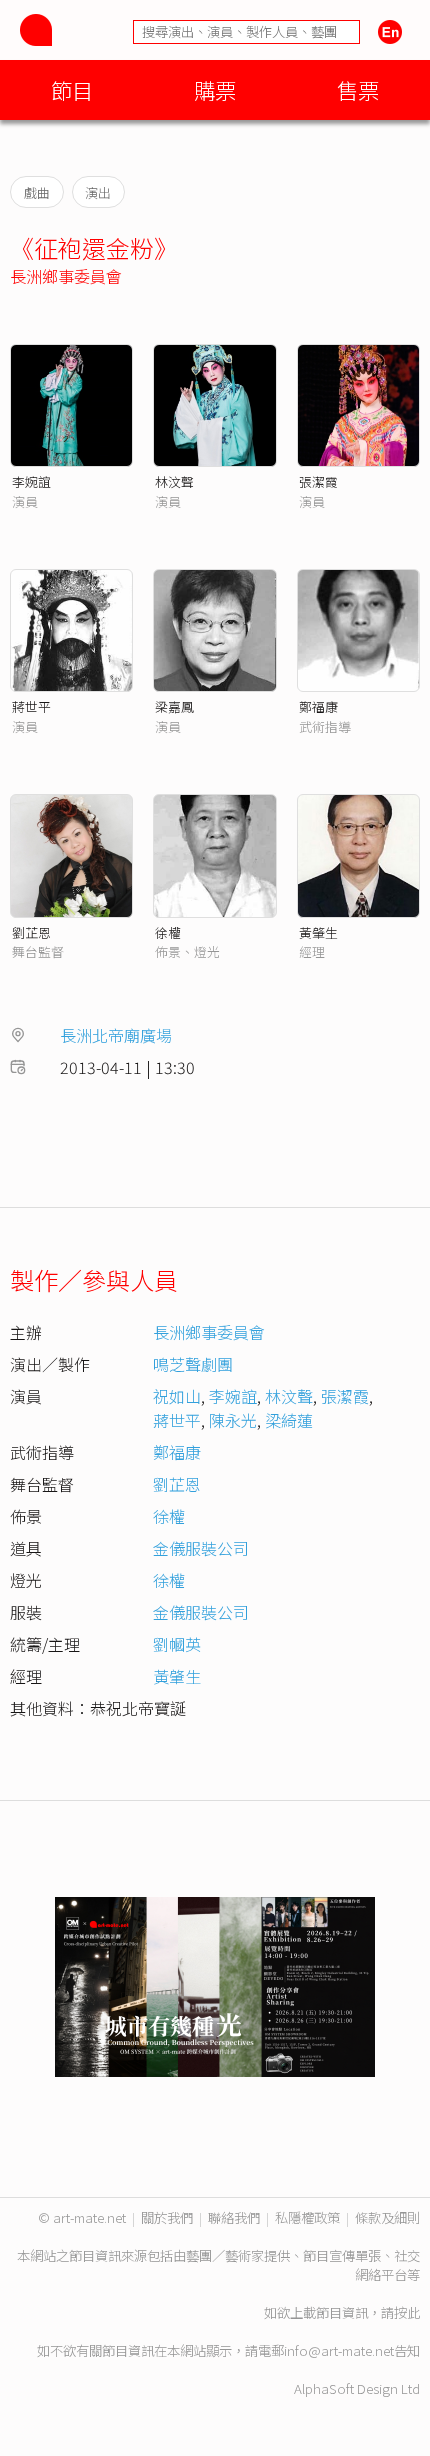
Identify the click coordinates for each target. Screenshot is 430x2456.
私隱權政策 (307, 2217)
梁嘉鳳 (174, 706)
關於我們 (167, 2217)
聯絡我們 (234, 2217)
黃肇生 (318, 932)
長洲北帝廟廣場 (116, 1035)
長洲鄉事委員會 (66, 276)
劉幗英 (177, 1644)
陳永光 (233, 1420)
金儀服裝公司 (201, 1548)
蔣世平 (31, 706)
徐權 (168, 932)
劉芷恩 (31, 932)
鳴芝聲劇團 (193, 1364)
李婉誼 (31, 481)
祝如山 (177, 1396)
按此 (407, 2312)
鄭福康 (318, 706)
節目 (72, 89)
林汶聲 (174, 481)
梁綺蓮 (289, 1420)
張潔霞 (318, 481)
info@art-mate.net (339, 2350)
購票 (215, 89)
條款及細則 (387, 2217)
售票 (358, 89)
